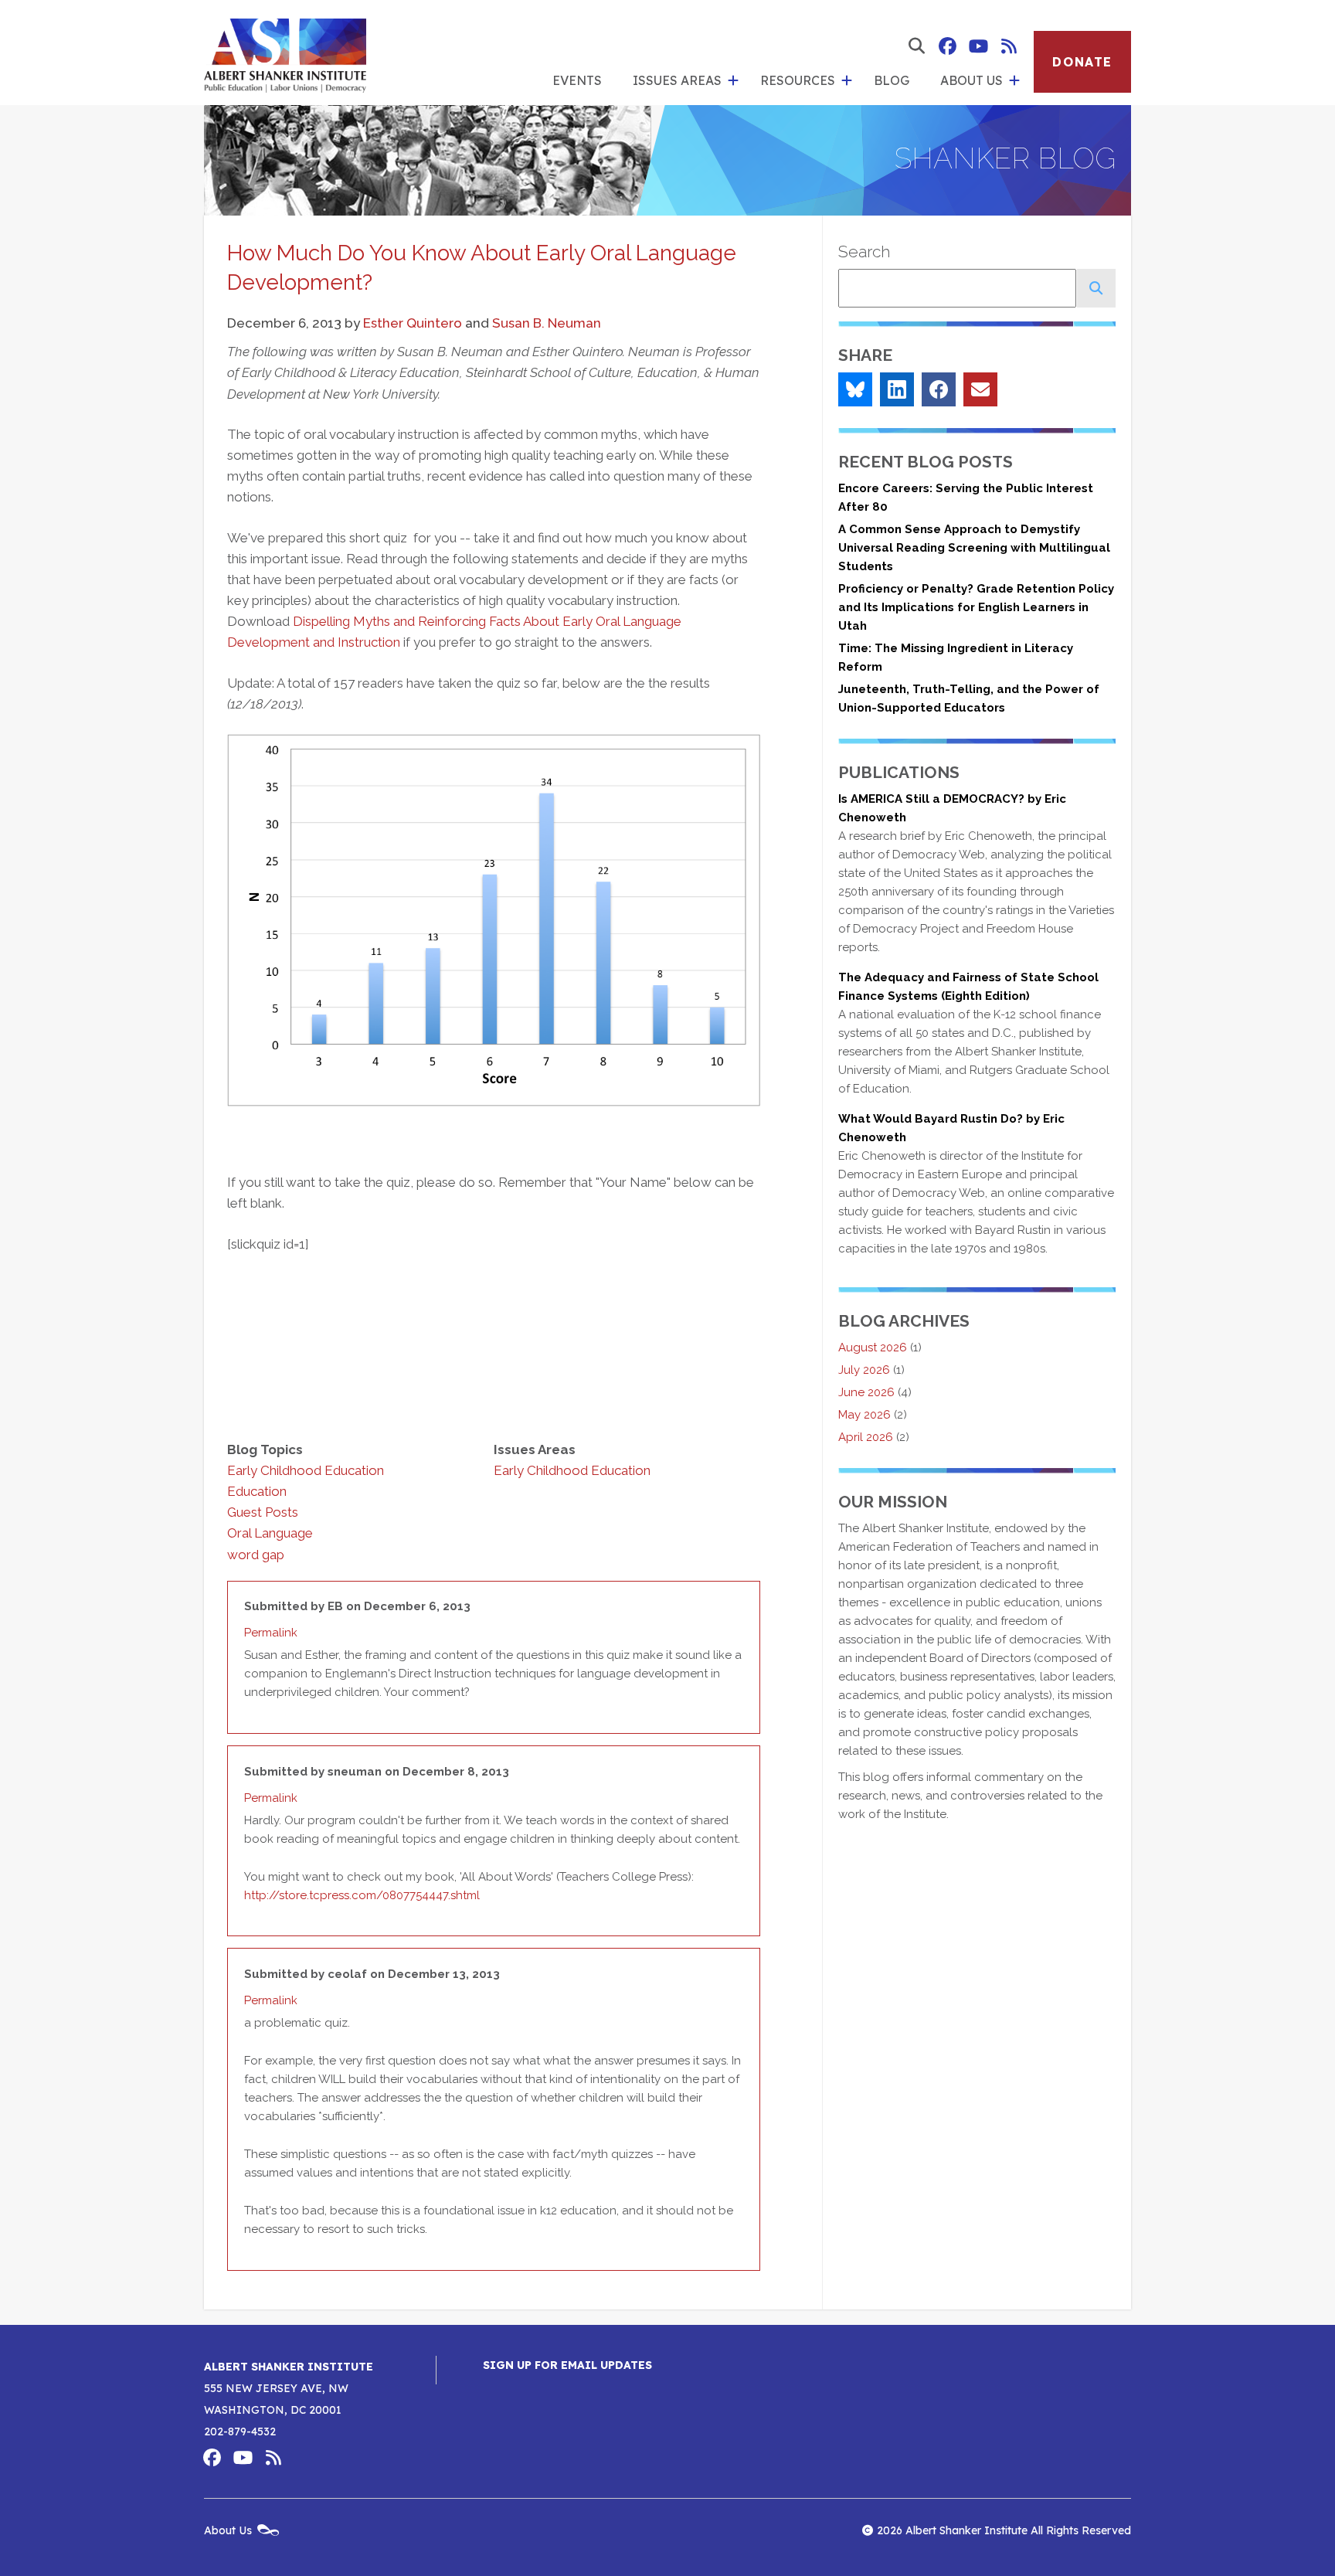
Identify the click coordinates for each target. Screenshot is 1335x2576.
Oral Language (270, 1533)
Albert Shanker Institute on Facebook (947, 46)
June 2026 (866, 1392)
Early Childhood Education (306, 1470)
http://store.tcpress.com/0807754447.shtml (362, 1895)
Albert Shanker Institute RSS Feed (1009, 46)
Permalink (271, 1633)
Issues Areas (677, 80)
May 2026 (865, 1415)
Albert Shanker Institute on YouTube (978, 46)
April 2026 (866, 1437)
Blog (892, 80)
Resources (798, 80)
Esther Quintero (413, 323)
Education (257, 1491)
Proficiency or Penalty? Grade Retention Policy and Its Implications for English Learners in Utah (976, 607)
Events (577, 80)
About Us (972, 80)
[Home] (285, 53)
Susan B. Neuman (547, 323)
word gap (256, 1555)
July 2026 (864, 1370)
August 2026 (873, 1347)
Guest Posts (263, 1512)
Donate (1082, 62)
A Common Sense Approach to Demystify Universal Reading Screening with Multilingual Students (974, 548)
